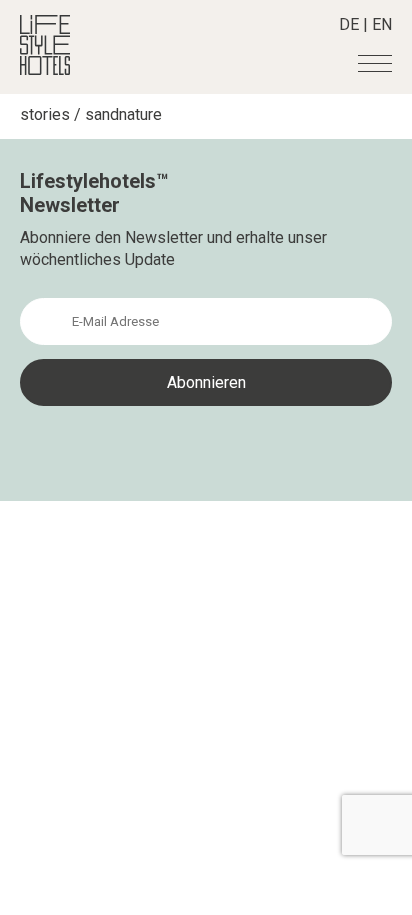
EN (382, 24)
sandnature (123, 114)
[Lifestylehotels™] (45, 69)
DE (349, 24)
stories (45, 114)
